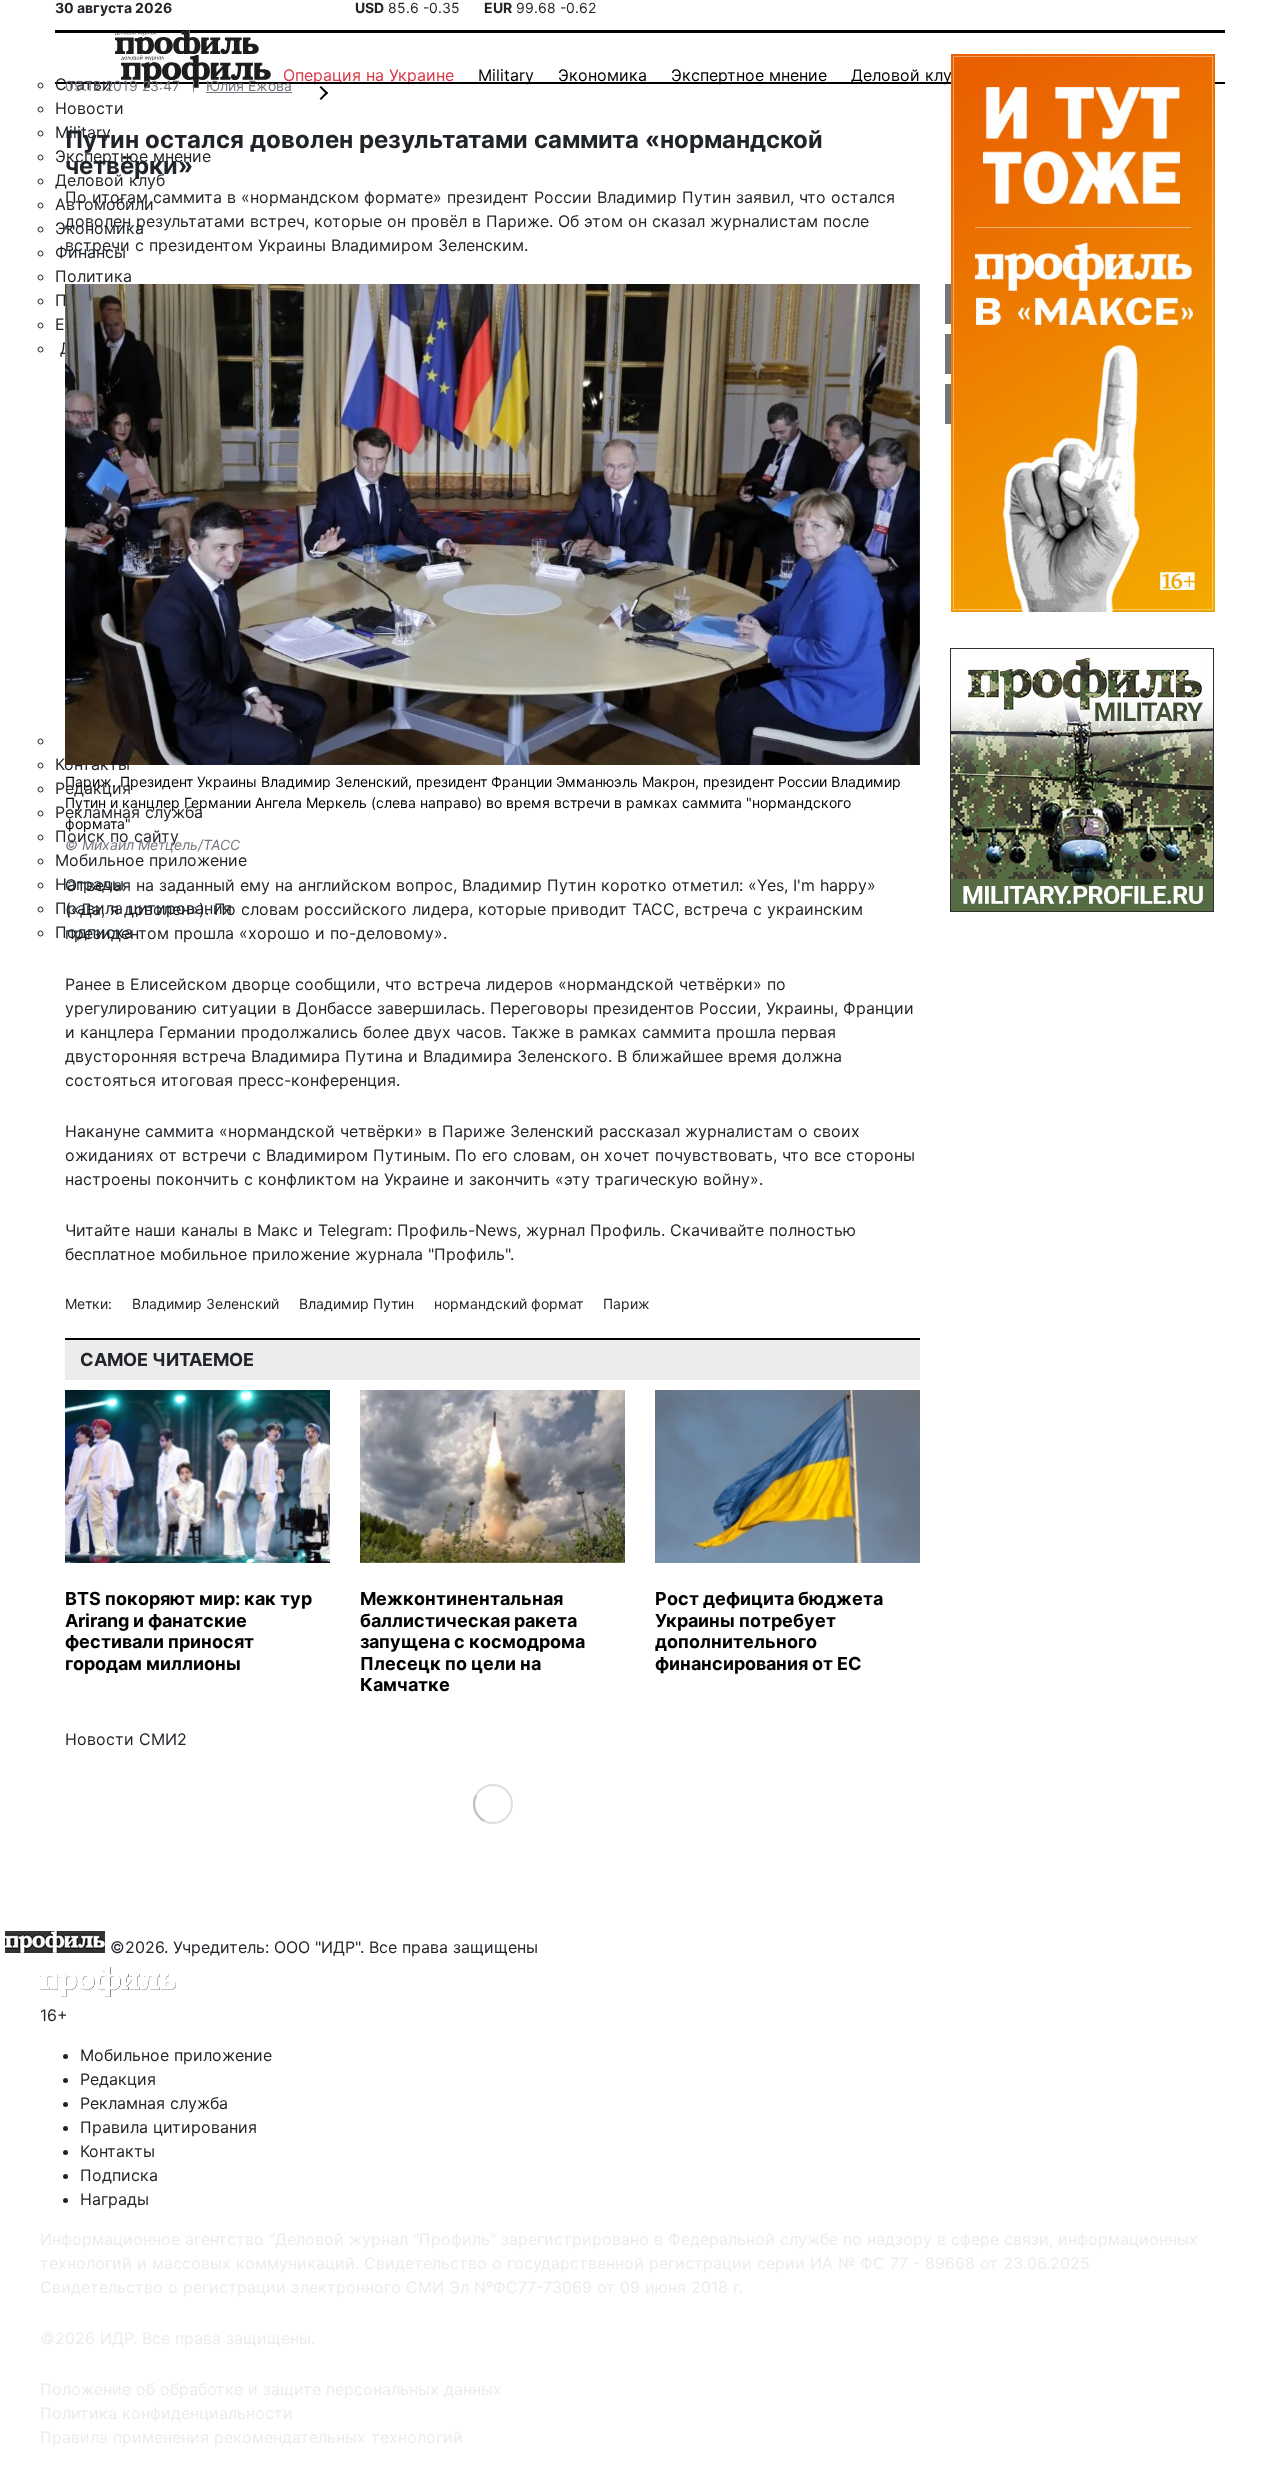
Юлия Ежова (249, 85)
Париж (626, 1303)
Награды (114, 2199)
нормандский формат (510, 1303)
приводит (589, 909)
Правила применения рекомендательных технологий (251, 2437)
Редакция (118, 2079)
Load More (492, 1802)
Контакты (117, 2151)
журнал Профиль (593, 1230)
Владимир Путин (358, 1303)
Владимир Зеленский (207, 1303)
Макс (277, 1230)
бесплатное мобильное (156, 1254)
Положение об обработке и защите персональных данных (271, 2389)
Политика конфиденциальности (166, 2413)
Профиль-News (457, 1230)
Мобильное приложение (176, 2055)
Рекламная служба (154, 2103)
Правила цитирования (168, 2127)
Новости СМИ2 (126, 1739)
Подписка (119, 2175)
